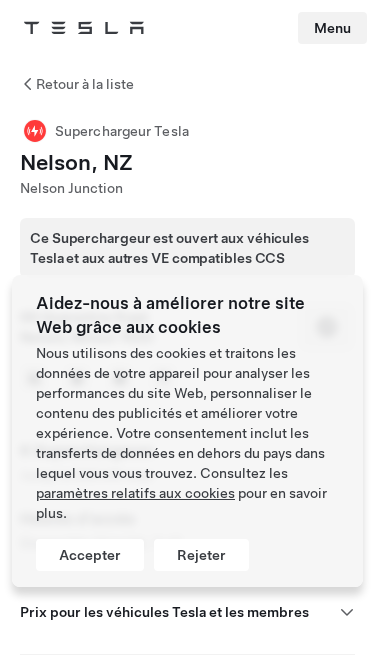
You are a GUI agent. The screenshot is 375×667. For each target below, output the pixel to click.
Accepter (90, 555)
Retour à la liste (85, 84)
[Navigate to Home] (84, 28)
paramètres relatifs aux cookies (135, 493)
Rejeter (201, 555)
